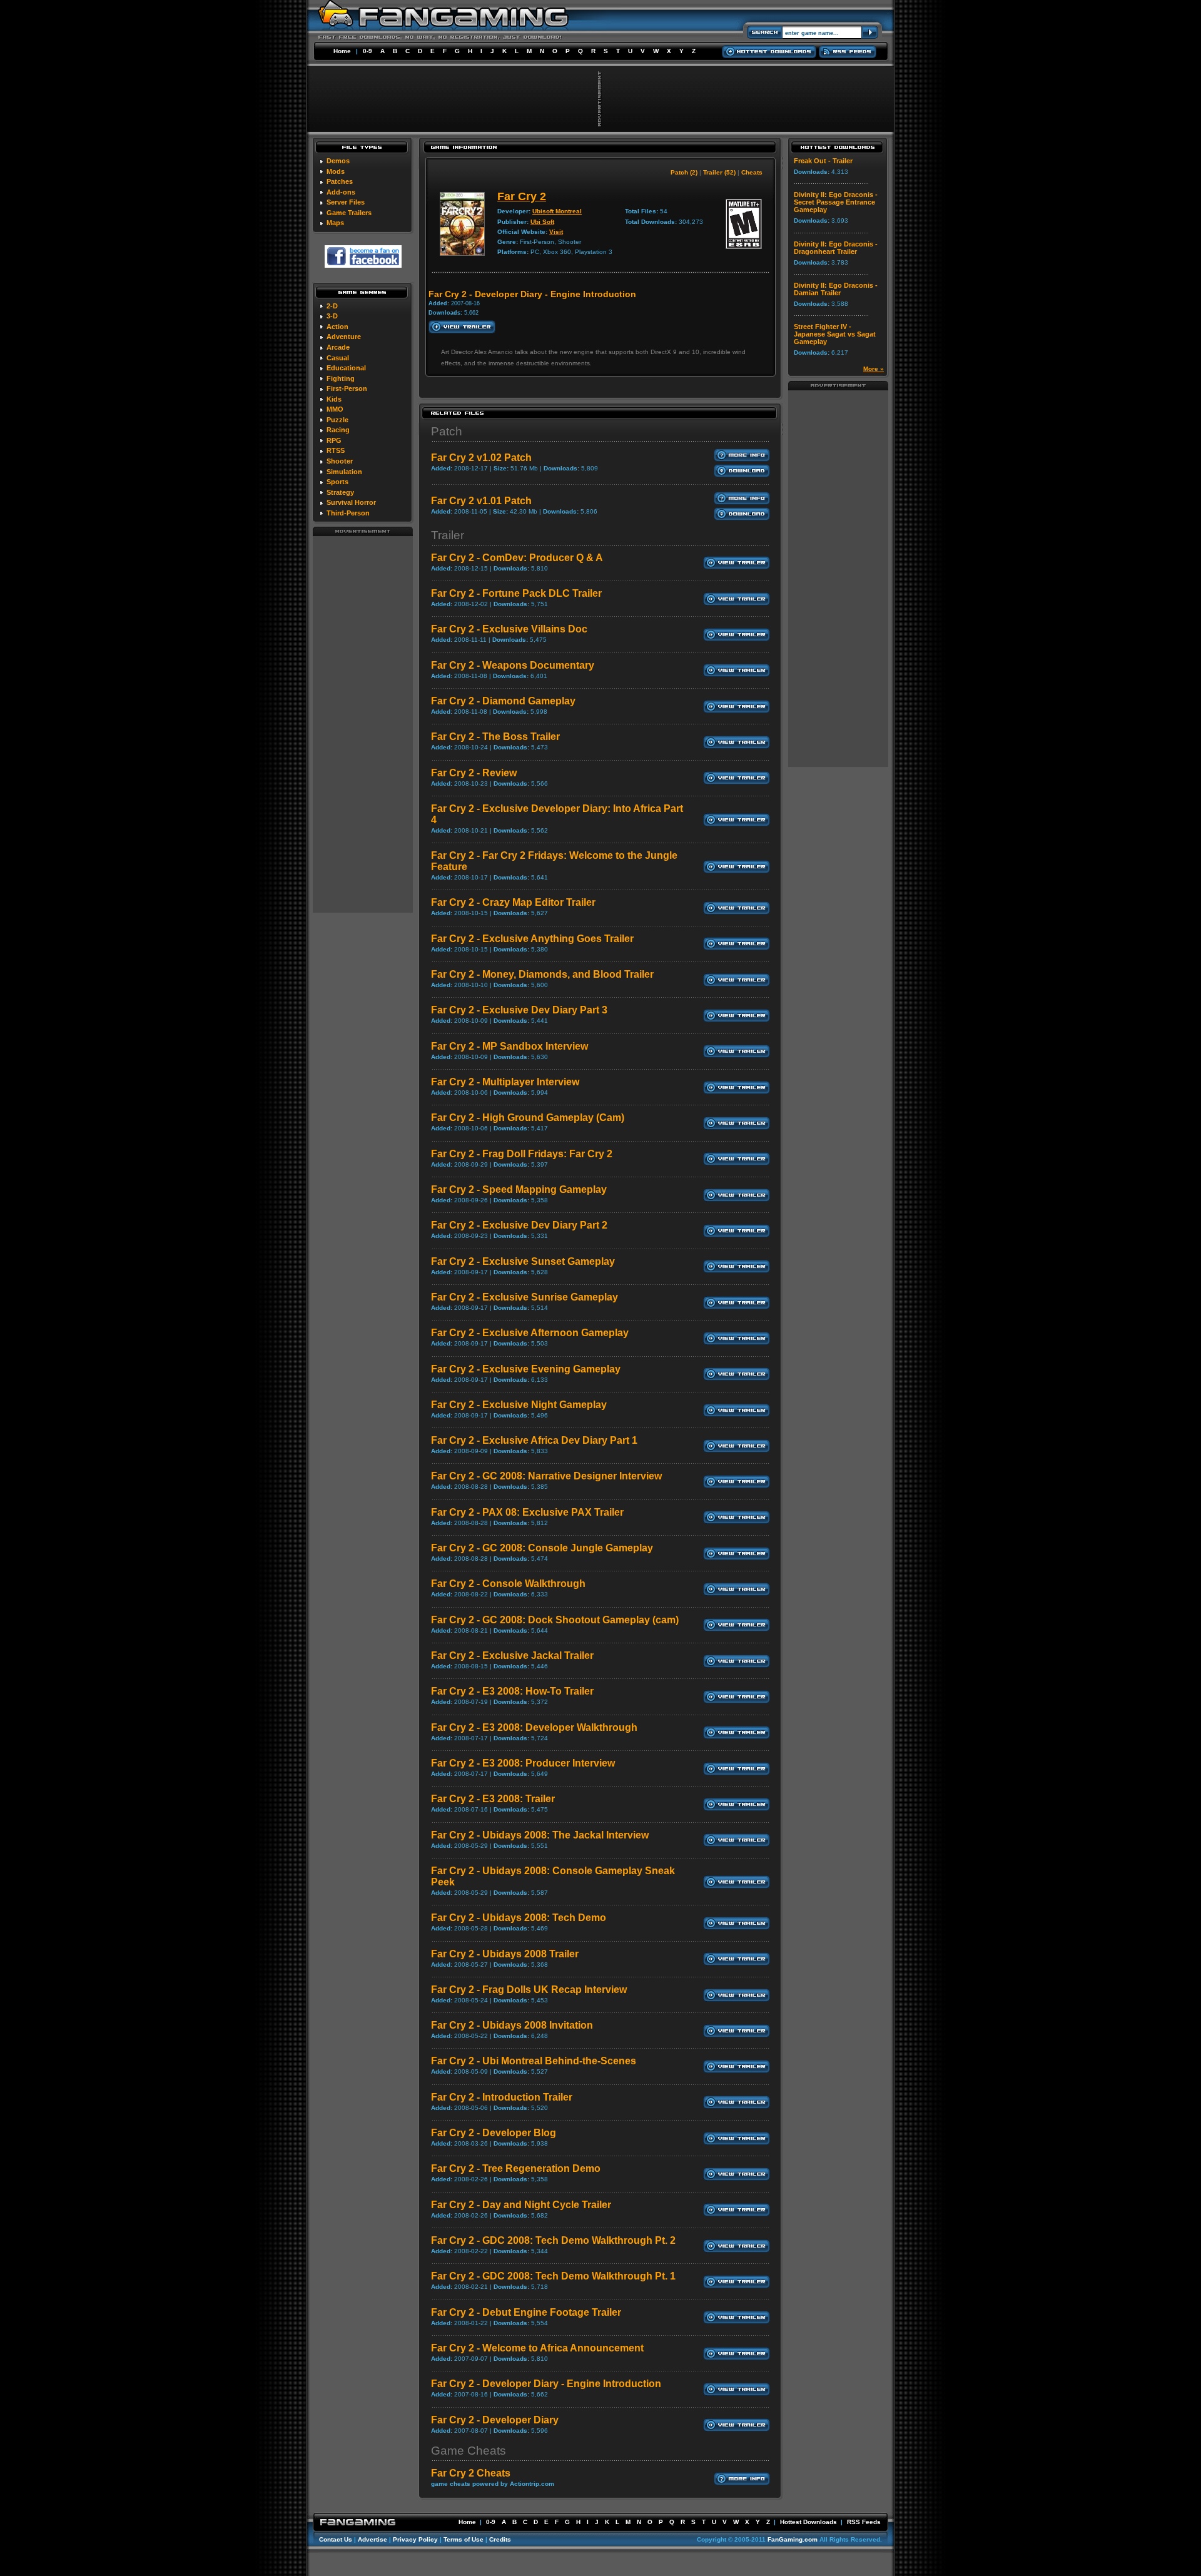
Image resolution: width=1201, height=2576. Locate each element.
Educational (346, 368)
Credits (500, 2539)
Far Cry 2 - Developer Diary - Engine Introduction (546, 2384)
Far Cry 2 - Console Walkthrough (508, 1584)
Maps (335, 223)
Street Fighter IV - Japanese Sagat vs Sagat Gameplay (835, 334)
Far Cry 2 (522, 196)
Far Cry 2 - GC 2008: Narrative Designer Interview (546, 1476)
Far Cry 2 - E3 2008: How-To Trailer (512, 1691)
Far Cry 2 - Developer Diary (495, 2420)
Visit (556, 232)
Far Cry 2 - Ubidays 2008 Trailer (505, 1954)
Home (342, 51)
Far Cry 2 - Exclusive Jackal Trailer (512, 1656)
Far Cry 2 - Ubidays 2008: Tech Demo (519, 1918)
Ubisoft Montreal (557, 211)
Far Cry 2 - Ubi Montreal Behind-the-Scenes (534, 2061)
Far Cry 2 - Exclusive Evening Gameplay (526, 1369)
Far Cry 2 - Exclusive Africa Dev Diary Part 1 (534, 1440)
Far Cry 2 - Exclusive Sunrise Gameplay (524, 1297)
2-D (332, 306)
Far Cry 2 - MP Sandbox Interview (509, 1046)
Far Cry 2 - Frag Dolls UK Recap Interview (529, 1990)
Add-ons (341, 192)
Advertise (372, 2539)
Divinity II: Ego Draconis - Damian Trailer (836, 289)
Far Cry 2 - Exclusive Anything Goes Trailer (532, 939)
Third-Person (348, 513)
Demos (338, 161)
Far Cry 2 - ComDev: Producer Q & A (517, 558)
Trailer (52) (719, 172)
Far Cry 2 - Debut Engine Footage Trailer (526, 2312)
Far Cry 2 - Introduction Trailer (502, 2097)
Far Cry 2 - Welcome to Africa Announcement (537, 2348)
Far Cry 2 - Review (474, 773)
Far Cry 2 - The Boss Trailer (495, 737)
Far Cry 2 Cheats (471, 2473)
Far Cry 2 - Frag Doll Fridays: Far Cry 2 (522, 1154)
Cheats (752, 172)
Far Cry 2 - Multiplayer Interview (505, 1082)
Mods (336, 171)
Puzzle (337, 420)
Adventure (344, 337)
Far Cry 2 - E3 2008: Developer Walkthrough (534, 1727)
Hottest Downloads (808, 2522)
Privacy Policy (415, 2539)
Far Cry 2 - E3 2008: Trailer (493, 1799)
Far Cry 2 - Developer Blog (494, 2133)
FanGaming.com (793, 2539)
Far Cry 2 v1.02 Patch (481, 458)
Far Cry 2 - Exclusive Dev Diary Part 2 (519, 1225)
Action (337, 327)
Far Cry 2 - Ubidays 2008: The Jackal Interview (540, 1835)
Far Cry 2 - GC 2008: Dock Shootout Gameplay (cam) (555, 1620)
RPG (334, 440)
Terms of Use (464, 2539)
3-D (332, 316)
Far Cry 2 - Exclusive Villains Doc (509, 629)
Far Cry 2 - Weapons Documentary (513, 665)
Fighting (341, 378)
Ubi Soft (542, 222)
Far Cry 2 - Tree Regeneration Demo (516, 2168)
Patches (340, 181)
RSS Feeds (864, 2522)
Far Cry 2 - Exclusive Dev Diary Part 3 (519, 1010)
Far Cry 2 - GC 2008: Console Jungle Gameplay (542, 1548)
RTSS (336, 450)
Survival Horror (351, 502)
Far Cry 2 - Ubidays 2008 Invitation (512, 2025)
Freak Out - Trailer (823, 161)
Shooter (340, 461)
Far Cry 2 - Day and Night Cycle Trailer (521, 2205)
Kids (334, 399)
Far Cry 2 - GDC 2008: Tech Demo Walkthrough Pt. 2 (553, 2240)
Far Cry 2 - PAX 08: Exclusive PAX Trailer (527, 1512)
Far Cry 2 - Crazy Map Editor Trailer (513, 902)
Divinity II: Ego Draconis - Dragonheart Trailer (836, 248)
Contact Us (336, 2539)
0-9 (367, 51)
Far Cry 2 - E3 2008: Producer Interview (523, 1763)
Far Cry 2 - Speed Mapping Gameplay (519, 1189)
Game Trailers (349, 213)
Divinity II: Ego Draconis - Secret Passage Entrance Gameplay (836, 202)
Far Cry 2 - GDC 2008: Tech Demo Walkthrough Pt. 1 (553, 2276)
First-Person (347, 388)
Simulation (344, 472)
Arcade (338, 347)
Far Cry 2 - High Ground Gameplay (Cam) (528, 1118)
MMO (335, 409)
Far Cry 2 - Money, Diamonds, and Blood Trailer (542, 974)
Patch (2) (684, 172)
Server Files (346, 202)
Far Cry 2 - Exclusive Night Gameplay (519, 1405)
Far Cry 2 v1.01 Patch (481, 501)
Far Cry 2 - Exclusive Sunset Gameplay (523, 1261)
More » (874, 369)
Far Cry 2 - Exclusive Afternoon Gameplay (530, 1333)
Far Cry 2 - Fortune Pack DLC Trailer (516, 593)
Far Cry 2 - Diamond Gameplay (503, 701)
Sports (337, 482)
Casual (338, 358)
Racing (338, 430)
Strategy (340, 492)
